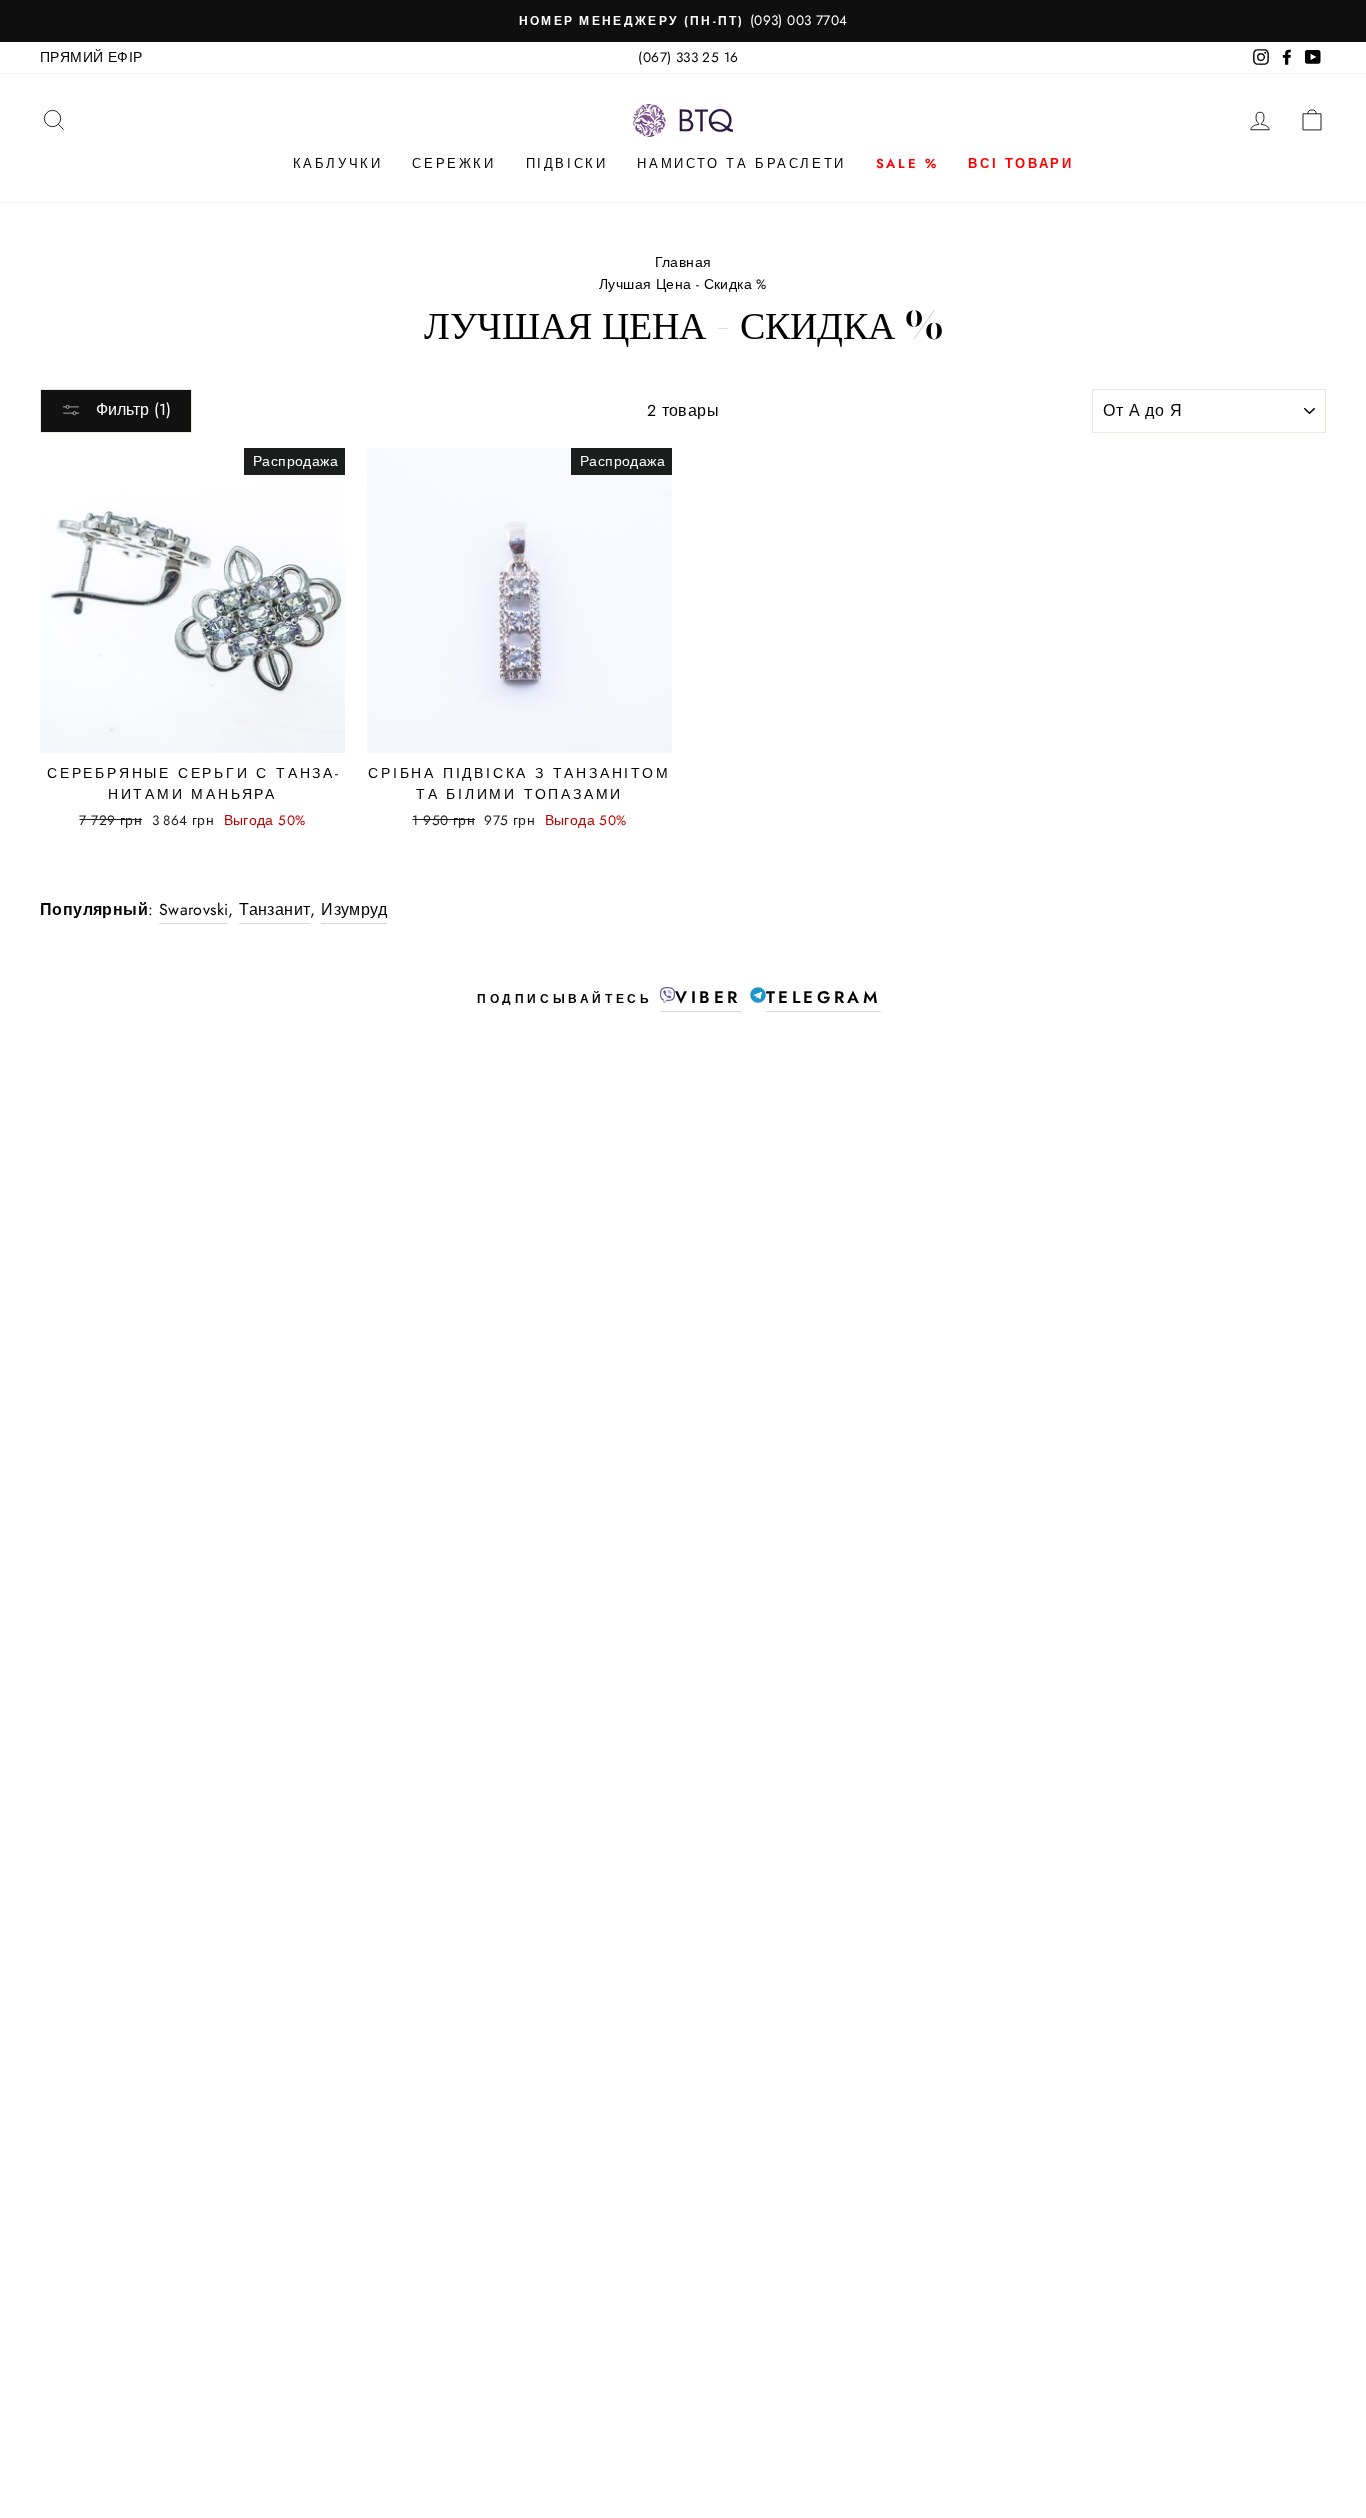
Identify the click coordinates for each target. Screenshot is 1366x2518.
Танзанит (274, 909)
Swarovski (194, 909)
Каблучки (338, 163)
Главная (683, 262)
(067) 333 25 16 (688, 57)
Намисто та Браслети (741, 163)
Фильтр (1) (131, 409)
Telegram (824, 997)
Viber (708, 997)
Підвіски (567, 163)
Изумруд (354, 909)
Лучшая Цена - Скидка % (683, 284)
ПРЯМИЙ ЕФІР (91, 57)
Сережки (453, 163)
